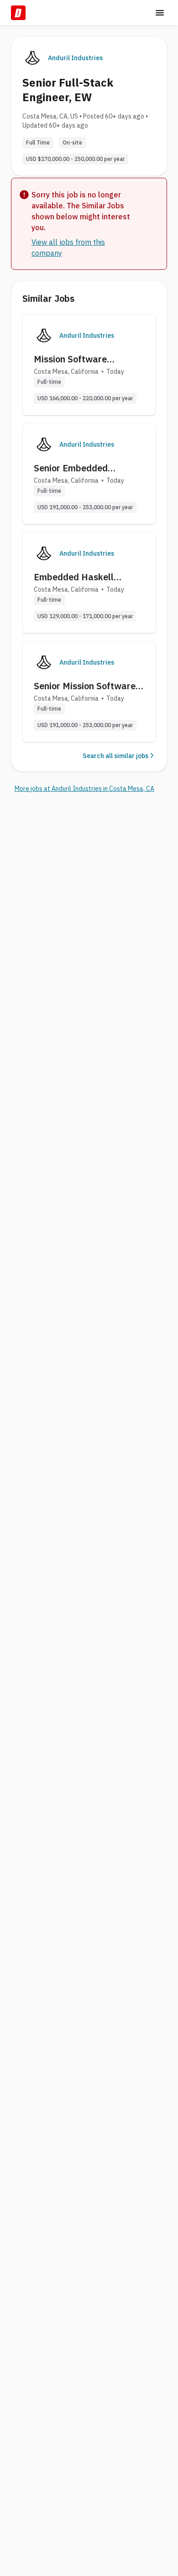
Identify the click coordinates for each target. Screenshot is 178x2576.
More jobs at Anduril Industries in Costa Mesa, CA (84, 789)
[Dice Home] (18, 13)
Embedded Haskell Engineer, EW (74, 577)
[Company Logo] (44, 336)
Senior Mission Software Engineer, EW (85, 686)
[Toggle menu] (160, 13)
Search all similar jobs (115, 756)
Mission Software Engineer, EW (70, 359)
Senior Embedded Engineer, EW (71, 468)
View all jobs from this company (68, 248)
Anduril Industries (75, 58)
